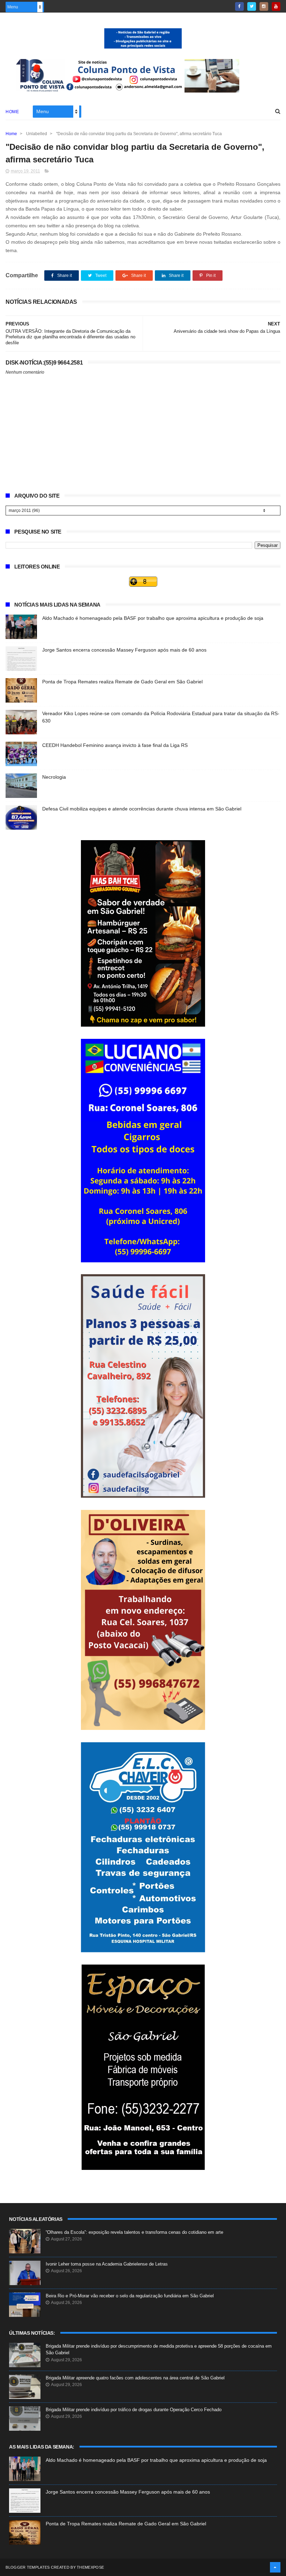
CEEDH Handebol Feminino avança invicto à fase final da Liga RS (115, 745)
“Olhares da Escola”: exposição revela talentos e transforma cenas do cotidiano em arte (134, 2232)
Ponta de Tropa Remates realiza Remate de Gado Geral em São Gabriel (122, 682)
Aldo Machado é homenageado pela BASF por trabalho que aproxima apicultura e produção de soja (153, 618)
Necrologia (54, 777)
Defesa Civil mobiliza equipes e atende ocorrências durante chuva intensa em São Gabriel (142, 809)
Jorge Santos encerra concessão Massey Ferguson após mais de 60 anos (124, 650)
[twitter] (252, 6)
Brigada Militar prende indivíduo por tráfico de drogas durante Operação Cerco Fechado (134, 2410)
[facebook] (239, 6)
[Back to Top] (275, 2567)
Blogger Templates (28, 2567)
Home (12, 112)
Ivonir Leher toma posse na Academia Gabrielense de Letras (107, 2264)
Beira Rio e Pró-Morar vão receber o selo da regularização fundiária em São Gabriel (130, 2296)
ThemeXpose (90, 2567)
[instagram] (264, 6)
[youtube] (276, 6)
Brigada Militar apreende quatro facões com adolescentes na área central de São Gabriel (135, 2378)
